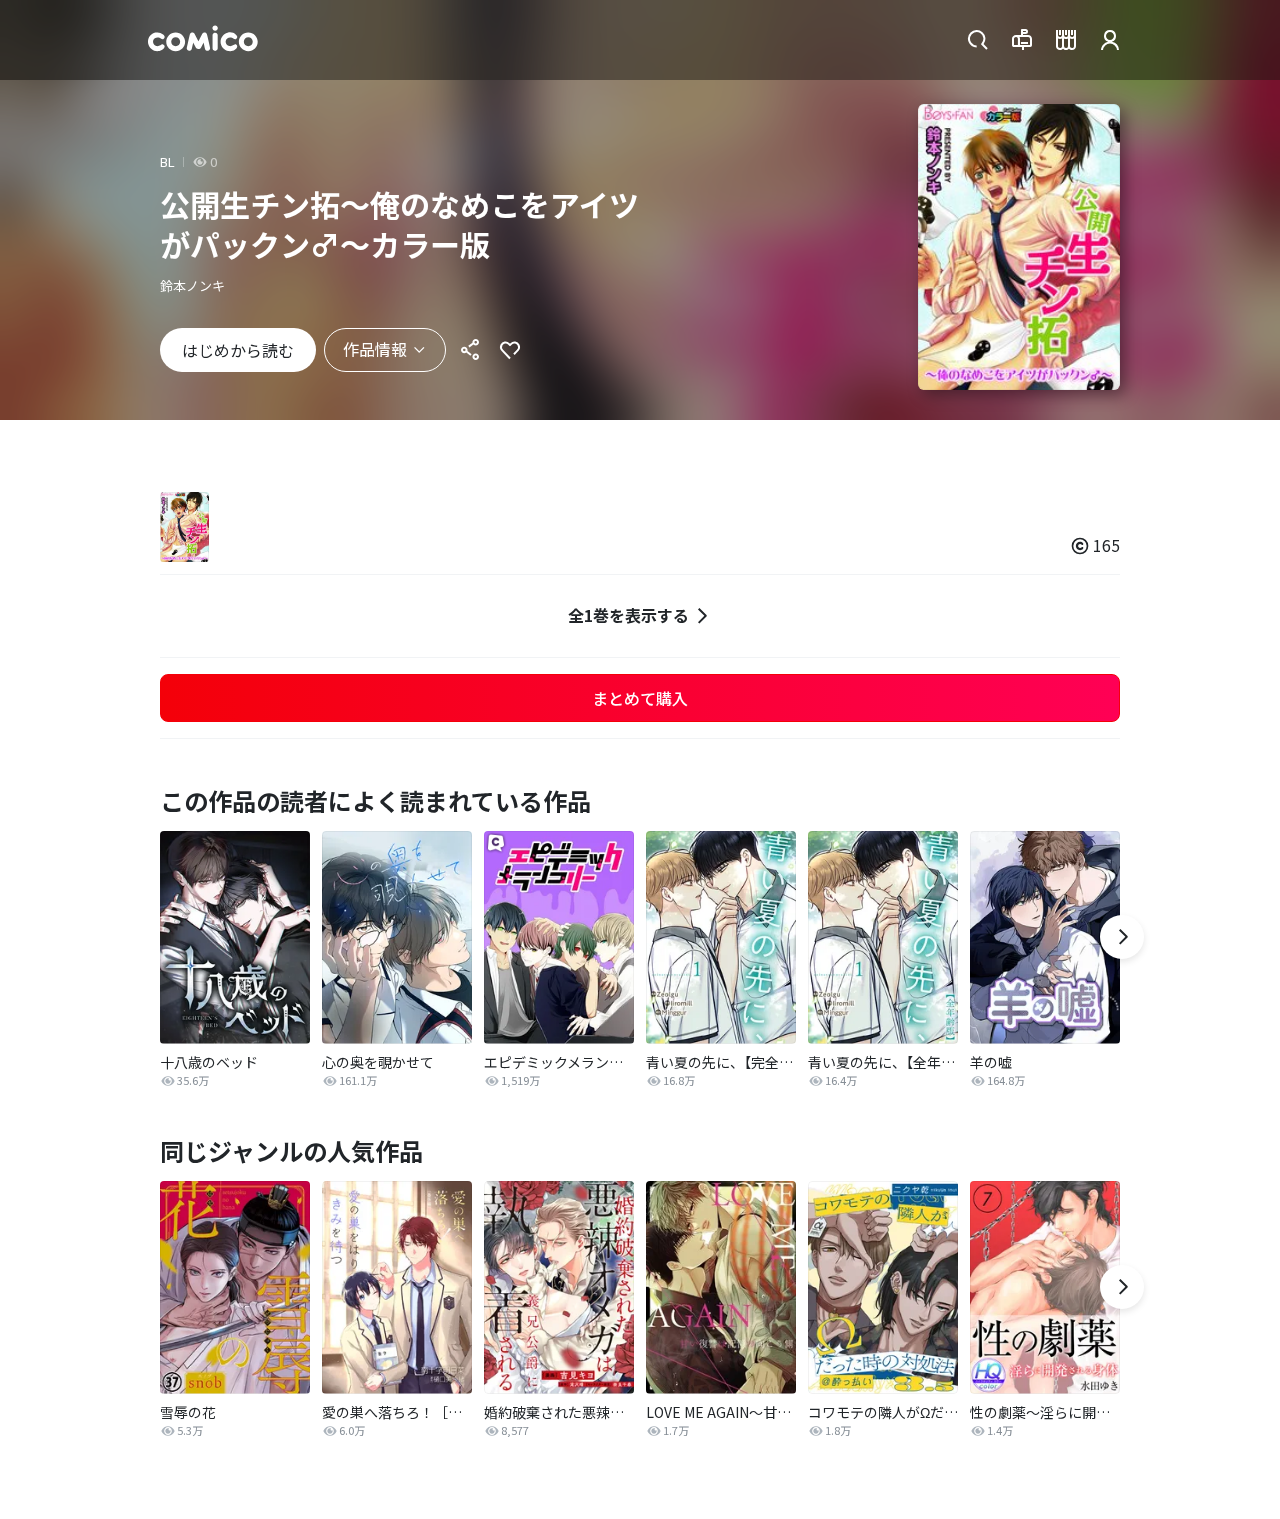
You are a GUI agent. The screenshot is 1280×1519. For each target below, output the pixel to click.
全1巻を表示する (628, 615)
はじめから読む (238, 350)
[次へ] (1122, 937)
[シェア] (470, 350)
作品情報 (375, 349)
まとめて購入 (640, 698)
